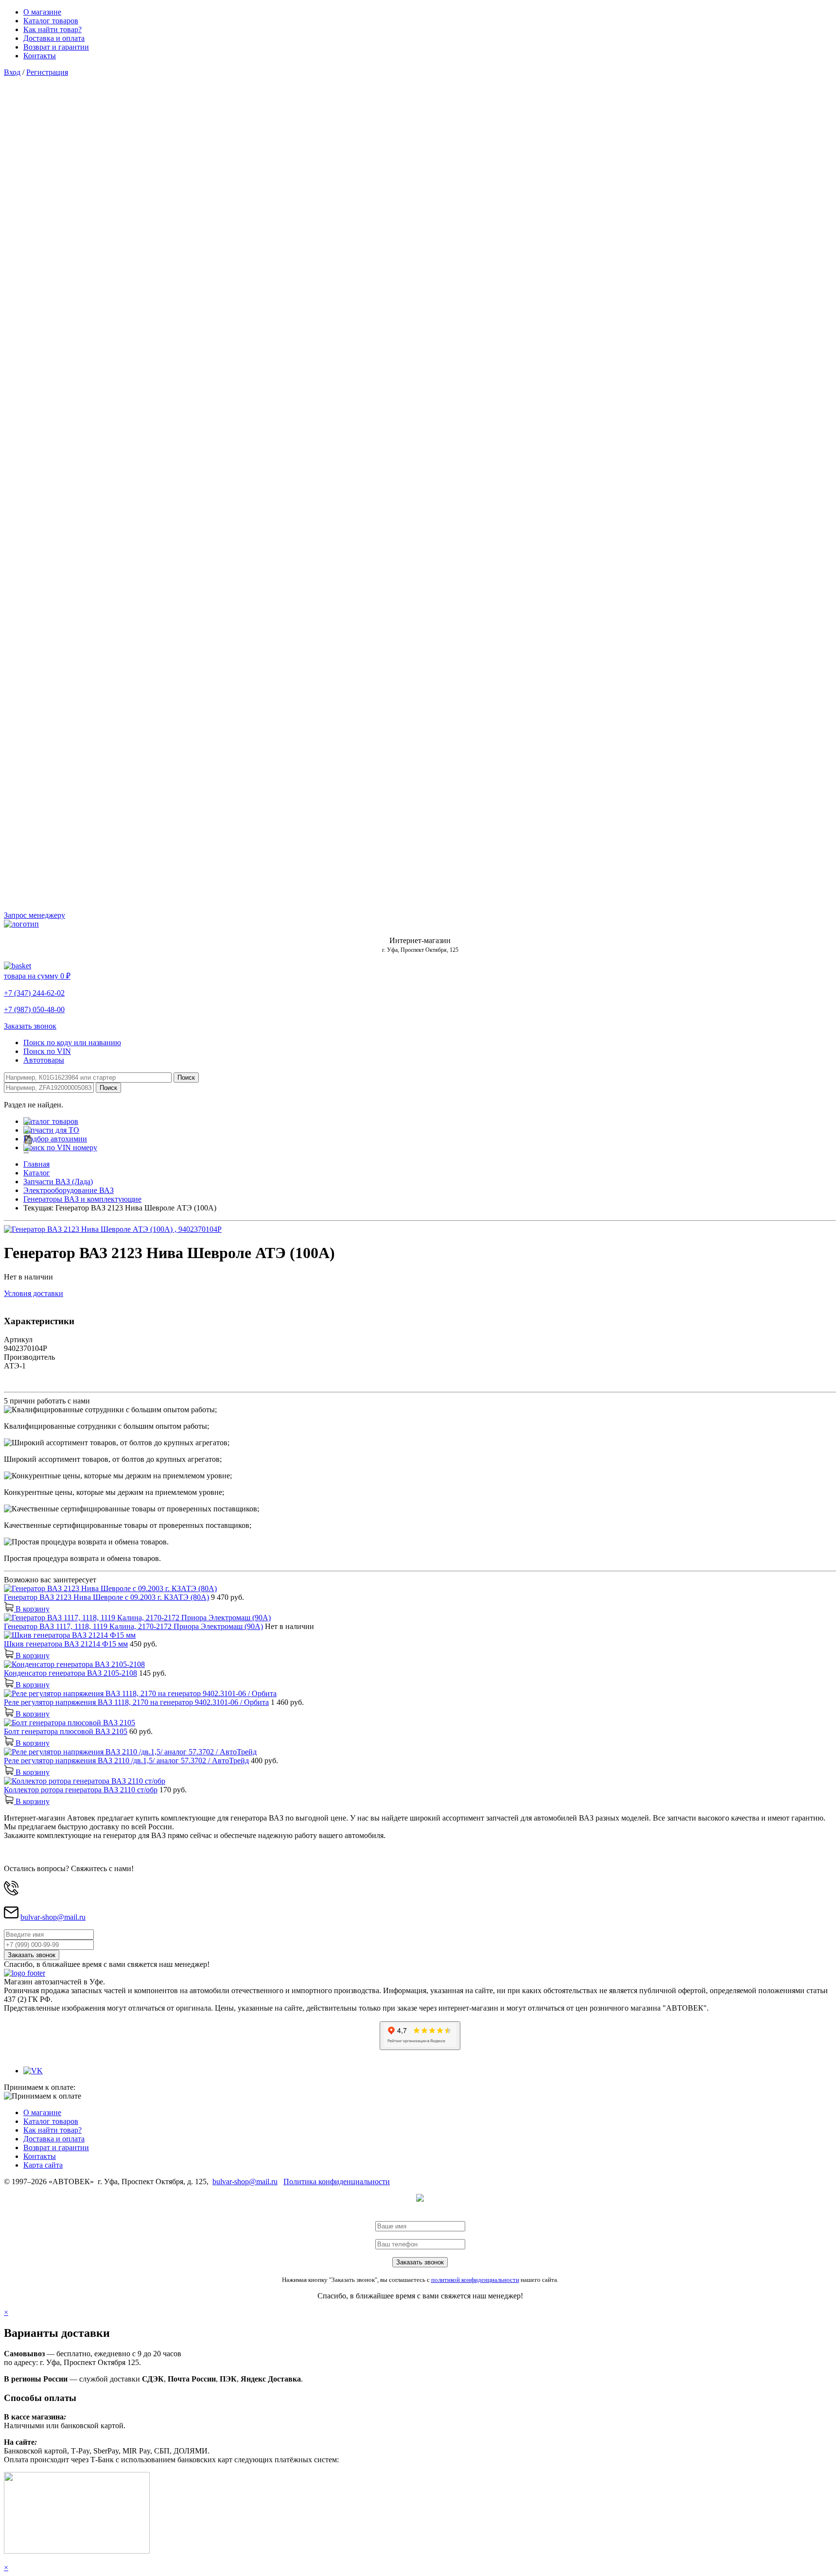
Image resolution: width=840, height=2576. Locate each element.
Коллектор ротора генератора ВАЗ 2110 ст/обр (81, 1790)
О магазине (42, 12)
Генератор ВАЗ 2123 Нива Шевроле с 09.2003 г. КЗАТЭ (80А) (106, 1597)
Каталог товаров (51, 21)
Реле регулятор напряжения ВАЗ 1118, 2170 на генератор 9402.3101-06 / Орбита (136, 1702)
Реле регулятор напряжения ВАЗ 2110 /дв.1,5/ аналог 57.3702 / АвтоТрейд (126, 1761)
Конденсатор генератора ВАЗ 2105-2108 (70, 1673)
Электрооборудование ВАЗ (69, 1190)
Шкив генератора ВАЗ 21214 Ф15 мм (66, 1644)
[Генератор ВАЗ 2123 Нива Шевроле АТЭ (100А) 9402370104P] (113, 1229)
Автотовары (44, 1060)
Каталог (37, 1173)
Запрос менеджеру (35, 915)
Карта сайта (43, 2165)
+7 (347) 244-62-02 (34, 993)
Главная (36, 1164)
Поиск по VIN (47, 1051)
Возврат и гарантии (56, 47)
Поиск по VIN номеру (60, 1148)
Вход (12, 72)
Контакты (40, 56)
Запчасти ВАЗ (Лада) (58, 1182)
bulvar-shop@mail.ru (53, 1917)
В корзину (32, 1609)
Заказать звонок (30, 1026)
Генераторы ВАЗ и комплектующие (82, 1199)
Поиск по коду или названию (72, 1043)
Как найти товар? (52, 29)
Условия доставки (34, 1293)
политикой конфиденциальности (475, 2280)
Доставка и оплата (54, 38)
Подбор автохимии (55, 1139)
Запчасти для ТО (51, 1130)
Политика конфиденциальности (337, 2182)
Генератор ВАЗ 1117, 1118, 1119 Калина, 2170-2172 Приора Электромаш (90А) (133, 1626)
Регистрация (47, 72)
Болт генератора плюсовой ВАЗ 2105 (66, 1731)
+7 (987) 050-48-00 (34, 1009)
